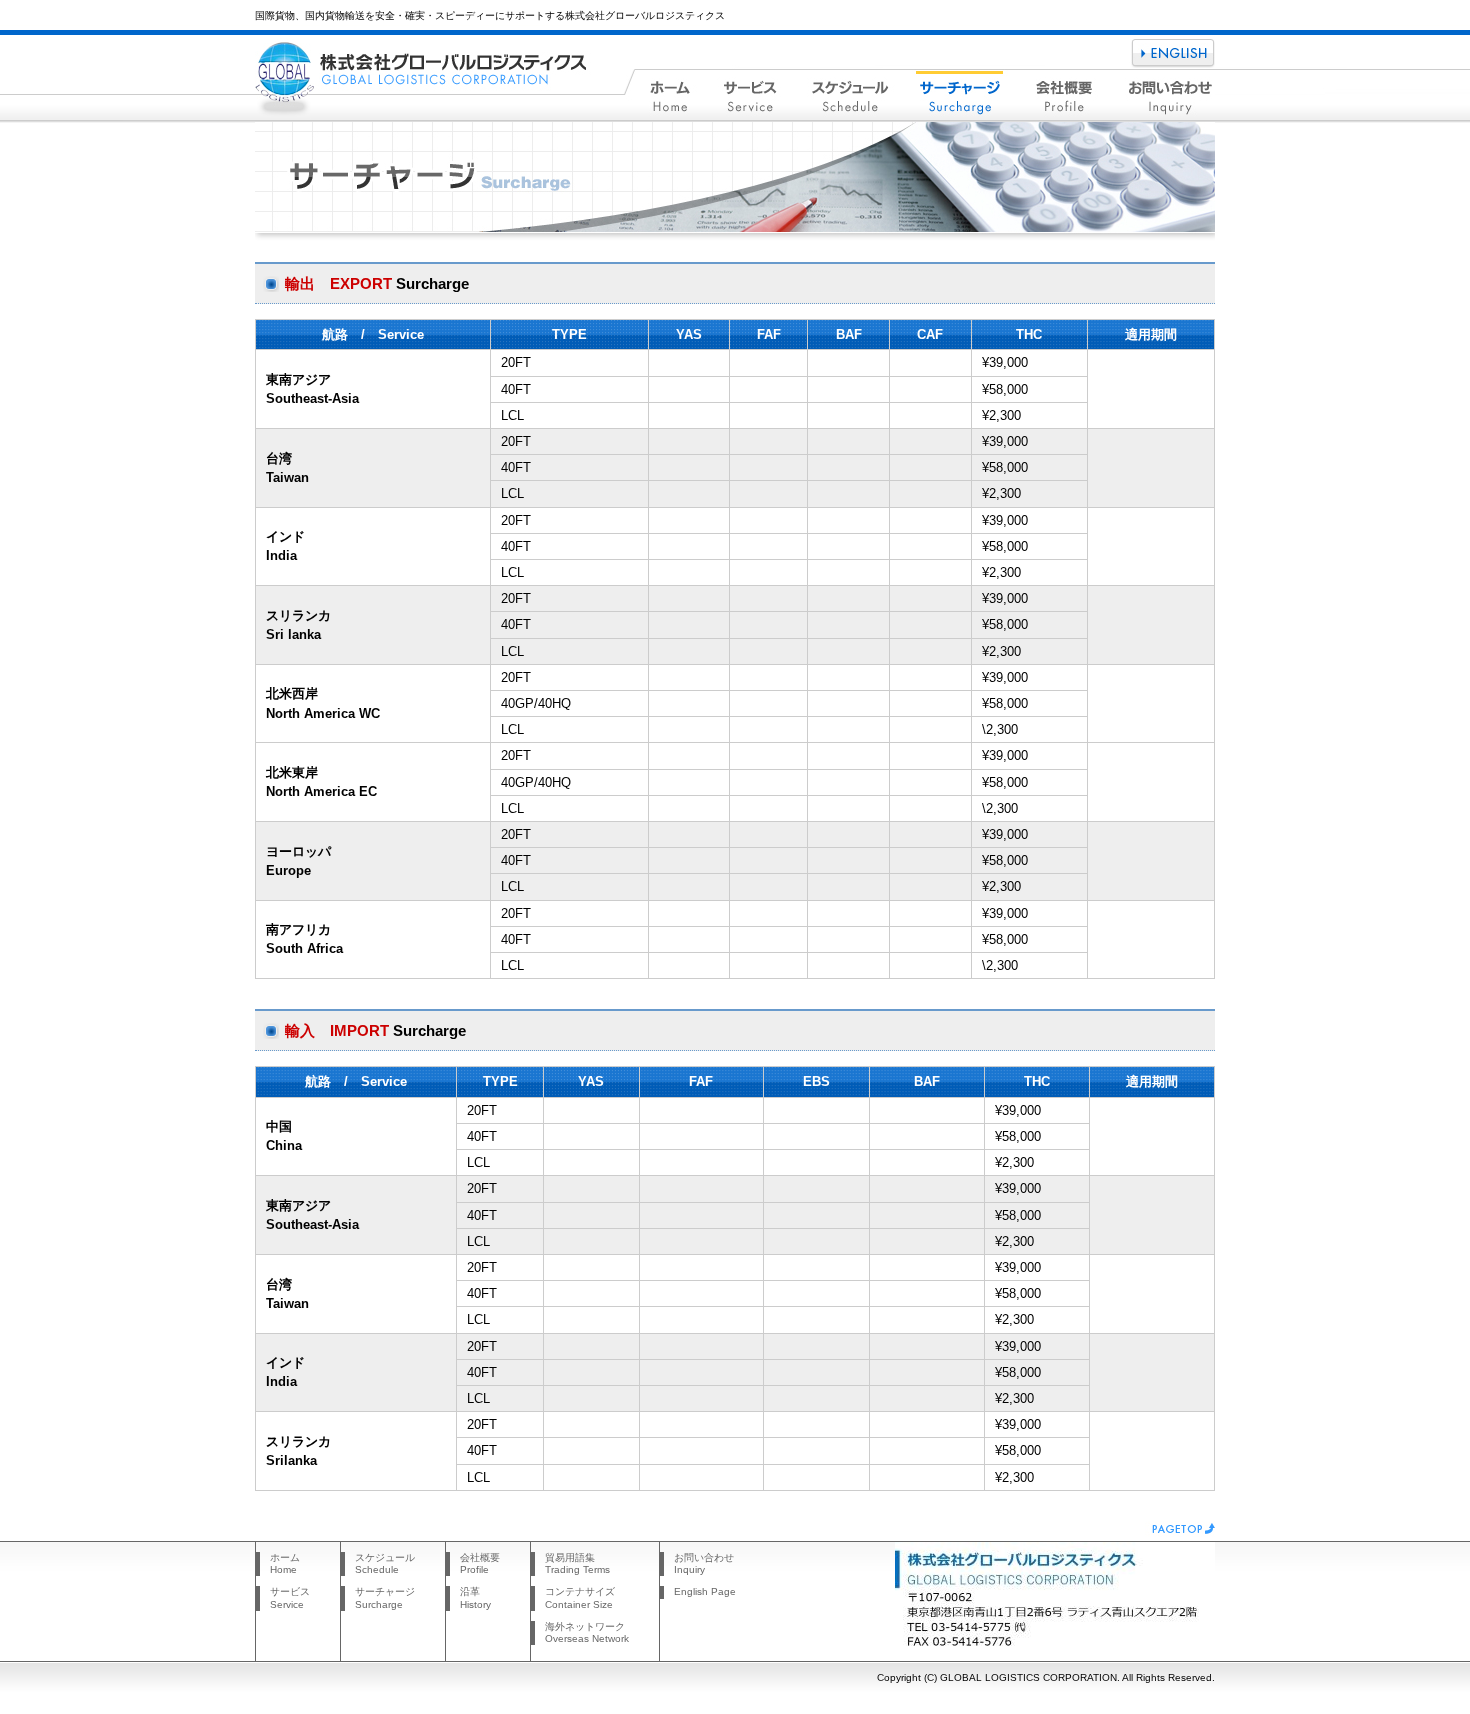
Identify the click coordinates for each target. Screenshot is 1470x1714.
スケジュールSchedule (385, 1563)
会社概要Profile (480, 1563)
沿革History (475, 1597)
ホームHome (285, 1563)
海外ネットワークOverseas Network (587, 1632)
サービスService (290, 1597)
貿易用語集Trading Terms (577, 1563)
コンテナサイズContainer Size (580, 1597)
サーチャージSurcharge (385, 1597)
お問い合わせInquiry (704, 1563)
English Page (705, 1591)
